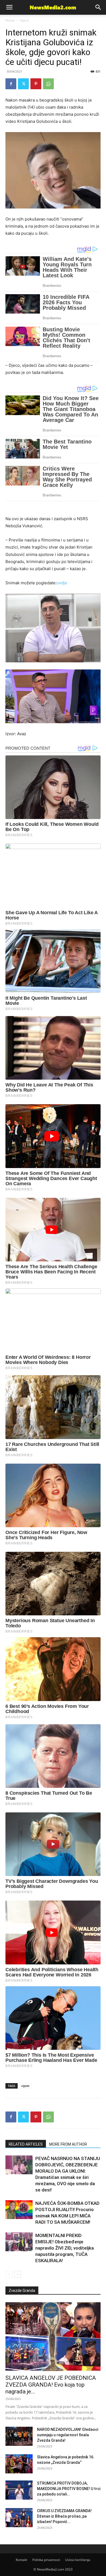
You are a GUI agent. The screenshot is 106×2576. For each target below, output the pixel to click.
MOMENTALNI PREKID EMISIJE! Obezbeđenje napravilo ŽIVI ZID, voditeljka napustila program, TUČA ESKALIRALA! (65, 2248)
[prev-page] (9, 2274)
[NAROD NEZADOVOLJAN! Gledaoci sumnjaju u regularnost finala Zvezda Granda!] (19, 2436)
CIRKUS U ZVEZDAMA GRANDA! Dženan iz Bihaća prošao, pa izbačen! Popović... (64, 2516)
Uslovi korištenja (78, 2560)
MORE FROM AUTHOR (68, 2144)
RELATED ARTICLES (26, 2144)
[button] (98, 7)
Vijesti (24, 20)
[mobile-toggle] (9, 7)
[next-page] (18, 2274)
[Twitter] (23, 84)
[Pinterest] (36, 84)
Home (10, 20)
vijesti (25, 2086)
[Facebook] (11, 84)
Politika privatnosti (46, 2560)
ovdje (62, 583)
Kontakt (21, 2560)
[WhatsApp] (48, 84)
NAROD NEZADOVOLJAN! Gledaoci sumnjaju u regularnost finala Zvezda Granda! (68, 2435)
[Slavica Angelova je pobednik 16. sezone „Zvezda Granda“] (19, 2464)
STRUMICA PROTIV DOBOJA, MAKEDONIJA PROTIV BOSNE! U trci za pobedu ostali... (69, 2489)
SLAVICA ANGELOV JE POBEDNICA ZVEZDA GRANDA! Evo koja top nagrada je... (51, 2385)
